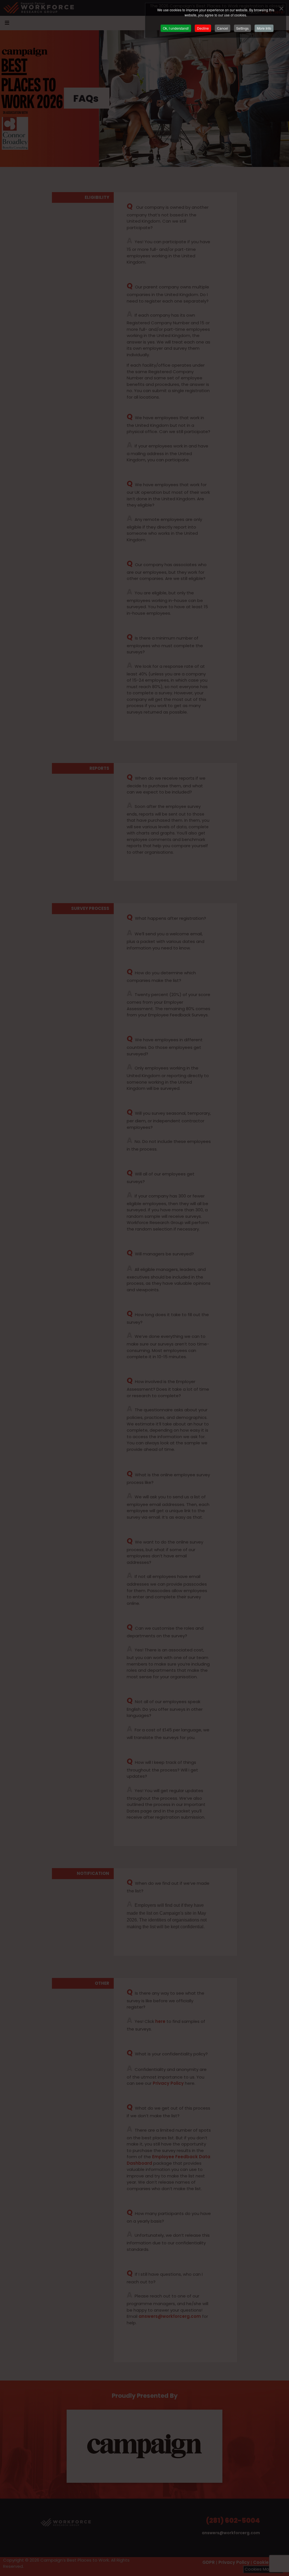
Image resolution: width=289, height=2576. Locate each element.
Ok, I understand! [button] (176, 28)
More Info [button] (264, 28)
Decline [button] (203, 28)
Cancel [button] (223, 28)
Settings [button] (242, 28)
